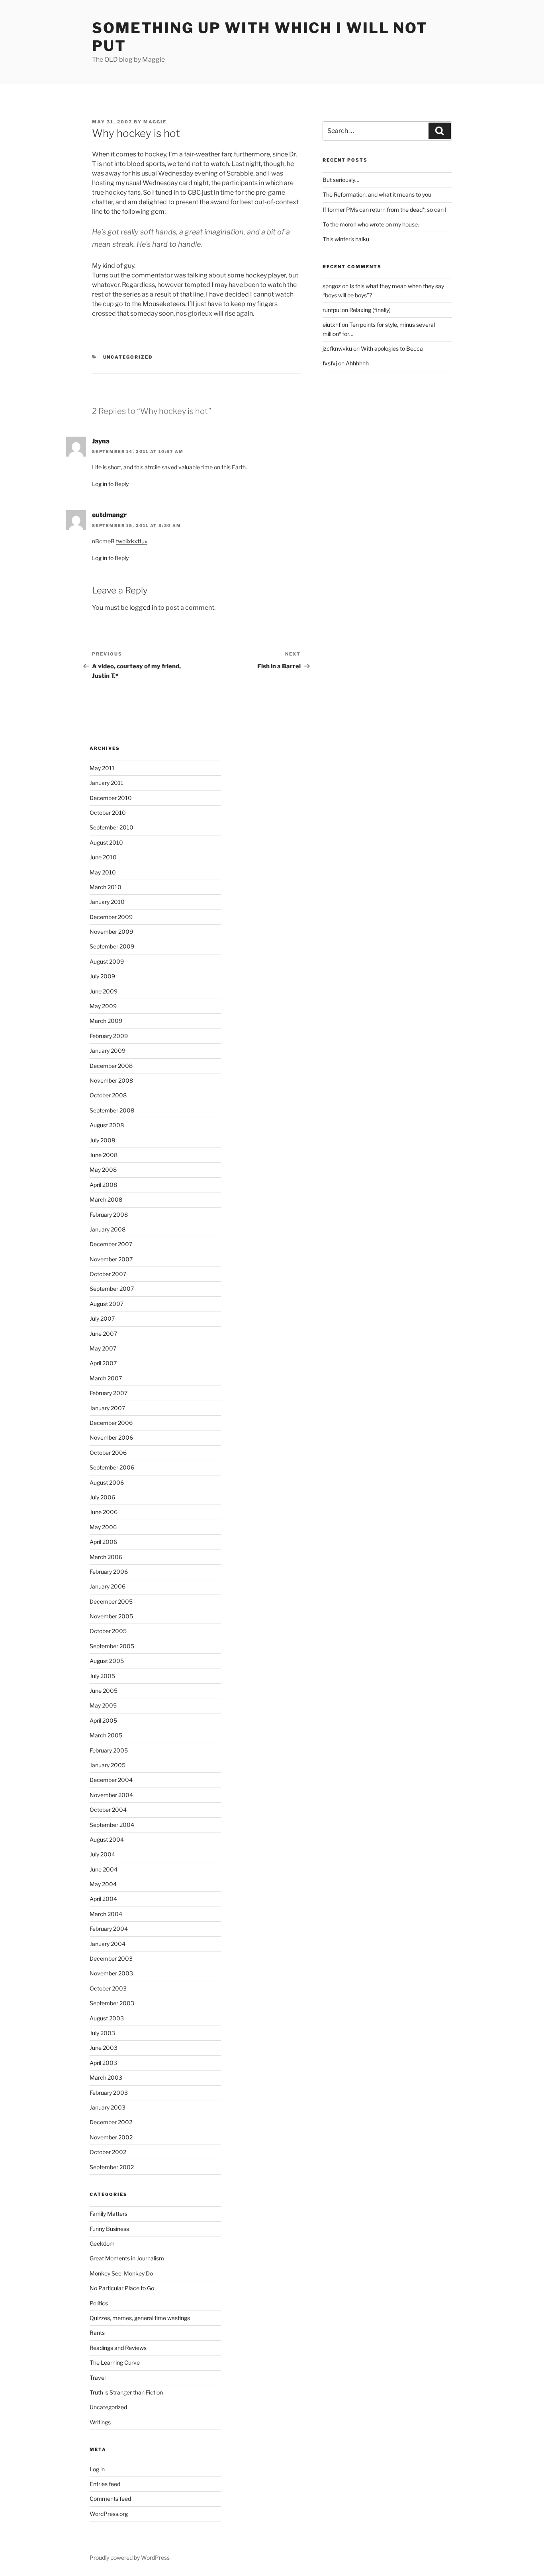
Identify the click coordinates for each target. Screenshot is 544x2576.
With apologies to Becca (392, 348)
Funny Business (109, 2229)
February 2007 (109, 1393)
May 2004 (103, 1884)
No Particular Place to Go (122, 2288)
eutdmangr (109, 515)
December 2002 (111, 2122)
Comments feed (110, 2499)
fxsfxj (330, 363)
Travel (98, 2378)
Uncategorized (128, 357)
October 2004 (108, 1810)
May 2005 (103, 1705)
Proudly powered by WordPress (130, 2557)
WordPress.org (109, 2514)
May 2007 (103, 1348)
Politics (99, 2303)
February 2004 (109, 1929)
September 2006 (112, 1467)
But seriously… (341, 180)
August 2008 (107, 1125)
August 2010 (106, 842)
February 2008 (109, 1215)
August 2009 (107, 961)
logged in (143, 608)
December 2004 (111, 1780)
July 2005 (102, 1676)
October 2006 (108, 1453)
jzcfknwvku (337, 348)
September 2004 (112, 1825)
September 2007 (112, 1289)
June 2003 (104, 2048)
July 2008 (102, 1140)
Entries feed (105, 2484)
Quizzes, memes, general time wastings (140, 2318)
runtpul (332, 310)
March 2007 (106, 1378)
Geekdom (102, 2243)
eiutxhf (332, 325)
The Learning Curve (115, 2362)
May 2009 (103, 1006)
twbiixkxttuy (132, 541)
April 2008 (103, 1185)
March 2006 (106, 1557)
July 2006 (102, 1497)
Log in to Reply (110, 484)
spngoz (332, 286)
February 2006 (109, 1572)
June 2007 (103, 1334)
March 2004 (106, 1914)
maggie (155, 122)
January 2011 (107, 783)
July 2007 (102, 1318)
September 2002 (112, 2167)
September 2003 (112, 2003)
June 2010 (103, 857)
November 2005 (111, 1616)
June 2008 (104, 1155)
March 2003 (106, 2077)
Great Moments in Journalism (127, 2258)
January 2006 (108, 1586)
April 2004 (103, 1899)
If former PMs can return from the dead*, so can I (385, 210)
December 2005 (111, 1601)
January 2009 (108, 1051)
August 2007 (107, 1304)
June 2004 (104, 1869)
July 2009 (102, 976)
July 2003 (102, 2033)
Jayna (101, 441)
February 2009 (109, 1036)
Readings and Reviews (118, 2348)
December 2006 (111, 1423)
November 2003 (111, 1973)
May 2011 (102, 768)
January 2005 (108, 1765)
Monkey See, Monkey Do (121, 2273)
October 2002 (108, 2152)
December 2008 (111, 1066)
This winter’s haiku (346, 239)
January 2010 (107, 902)
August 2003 (107, 2018)
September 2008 (112, 1110)
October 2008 (108, 1095)
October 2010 (108, 813)
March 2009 (106, 1021)
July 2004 (102, 1854)
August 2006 (107, 1482)
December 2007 (111, 1244)
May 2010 (103, 872)
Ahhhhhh (357, 363)
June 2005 (104, 1691)
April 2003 (103, 2063)
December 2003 (111, 1958)
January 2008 (108, 1229)
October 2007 (108, 1274)
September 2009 (112, 946)
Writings (100, 2422)
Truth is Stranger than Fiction (126, 2392)
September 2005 (112, 1646)
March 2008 (106, 1199)
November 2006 (111, 1437)
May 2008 (103, 1170)
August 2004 (107, 1839)
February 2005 (109, 1750)
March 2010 (106, 887)
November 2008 (111, 1080)
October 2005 (108, 1631)
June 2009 (104, 991)
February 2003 (109, 2093)
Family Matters (109, 2214)
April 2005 (103, 1720)
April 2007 (103, 1363)
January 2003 (108, 2107)
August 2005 (107, 1661)
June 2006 (104, 1512)
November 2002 (111, 2137)
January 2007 (107, 1408)
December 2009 (111, 917)
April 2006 (103, 1542)
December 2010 (111, 798)
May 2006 (103, 1527)
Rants (97, 2333)
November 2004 (111, 1795)
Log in (97, 2469)
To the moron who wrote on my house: (371, 224)
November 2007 (111, 1259)
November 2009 (111, 932)
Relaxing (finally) (370, 310)
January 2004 (108, 1944)
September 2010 (112, 827)
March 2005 (106, 1735)
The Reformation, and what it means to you (377, 194)
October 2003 (108, 1988)
